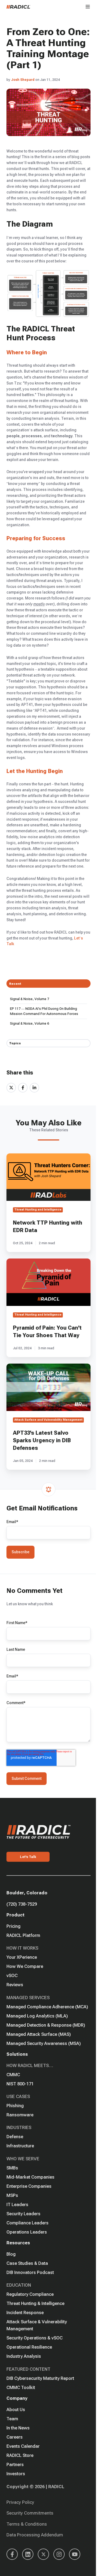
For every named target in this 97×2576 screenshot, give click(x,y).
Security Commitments (30, 2513)
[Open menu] (88, 7)
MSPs (12, 2195)
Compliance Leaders (27, 2223)
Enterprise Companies (29, 2186)
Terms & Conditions (27, 2524)
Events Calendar (23, 2446)
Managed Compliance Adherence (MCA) (47, 2007)
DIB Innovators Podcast (30, 2272)
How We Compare (25, 1966)
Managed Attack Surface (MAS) (39, 2034)
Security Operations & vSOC (34, 2338)
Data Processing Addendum (35, 2535)
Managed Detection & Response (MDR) (46, 2025)
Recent (15, 984)
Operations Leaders (27, 2232)
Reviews (15, 1985)
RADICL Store (20, 2455)
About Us (16, 2409)
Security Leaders (23, 2214)
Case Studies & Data (27, 2263)
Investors (16, 2474)
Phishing (15, 2106)
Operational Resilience (29, 2347)
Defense (15, 2137)
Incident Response (25, 2312)
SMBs (12, 2168)
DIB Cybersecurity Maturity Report (40, 2378)
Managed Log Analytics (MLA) (37, 2016)
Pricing (13, 1926)
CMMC (13, 2075)
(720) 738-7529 (22, 1904)
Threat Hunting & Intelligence (35, 2303)
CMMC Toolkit (21, 2387)
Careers (15, 2437)
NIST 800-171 (20, 2084)
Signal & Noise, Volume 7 (30, 999)
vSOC (12, 1975)
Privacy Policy (20, 2502)
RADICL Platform (23, 1935)
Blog (11, 2254)
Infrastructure (20, 2146)
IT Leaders (17, 2204)
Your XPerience (22, 1957)
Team (12, 2419)
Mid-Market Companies (30, 2177)
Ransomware (20, 2115)
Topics (15, 1043)
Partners (15, 2464)
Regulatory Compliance (30, 2294)
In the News (18, 2428)
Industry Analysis (24, 2356)
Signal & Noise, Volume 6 (30, 1023)
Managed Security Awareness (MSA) (44, 2043)
